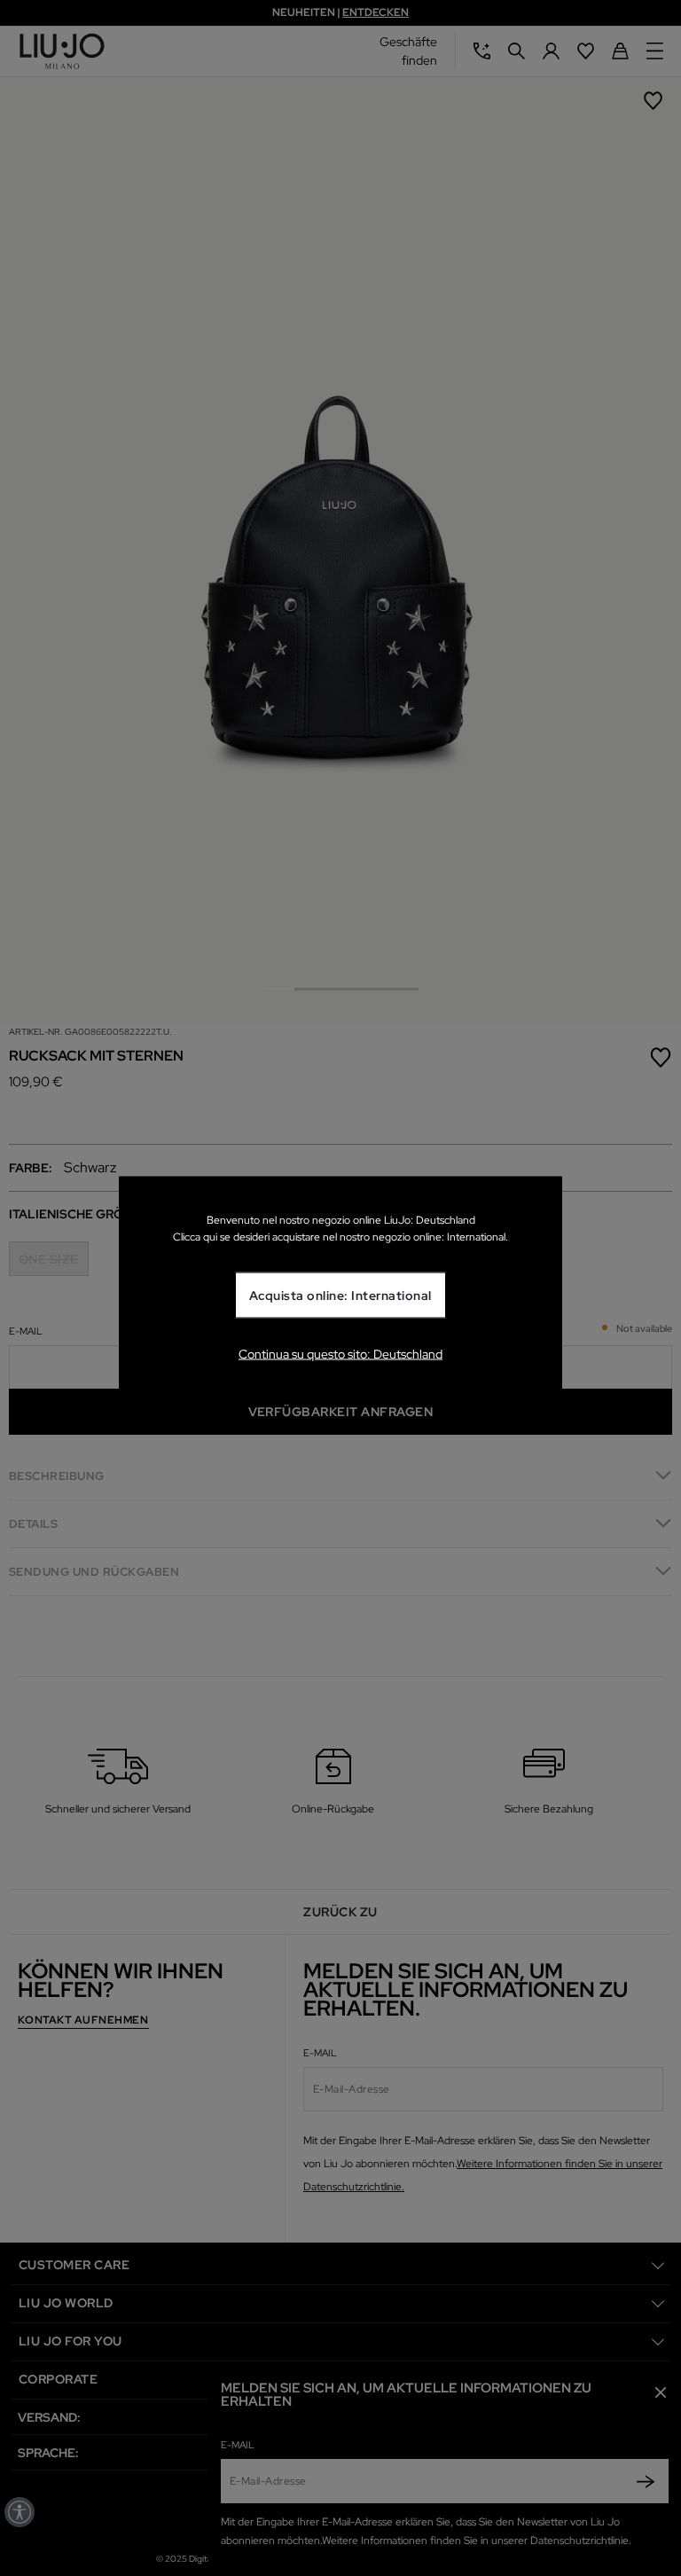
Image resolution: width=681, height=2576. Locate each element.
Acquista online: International (340, 1296)
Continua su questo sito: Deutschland (340, 1354)
